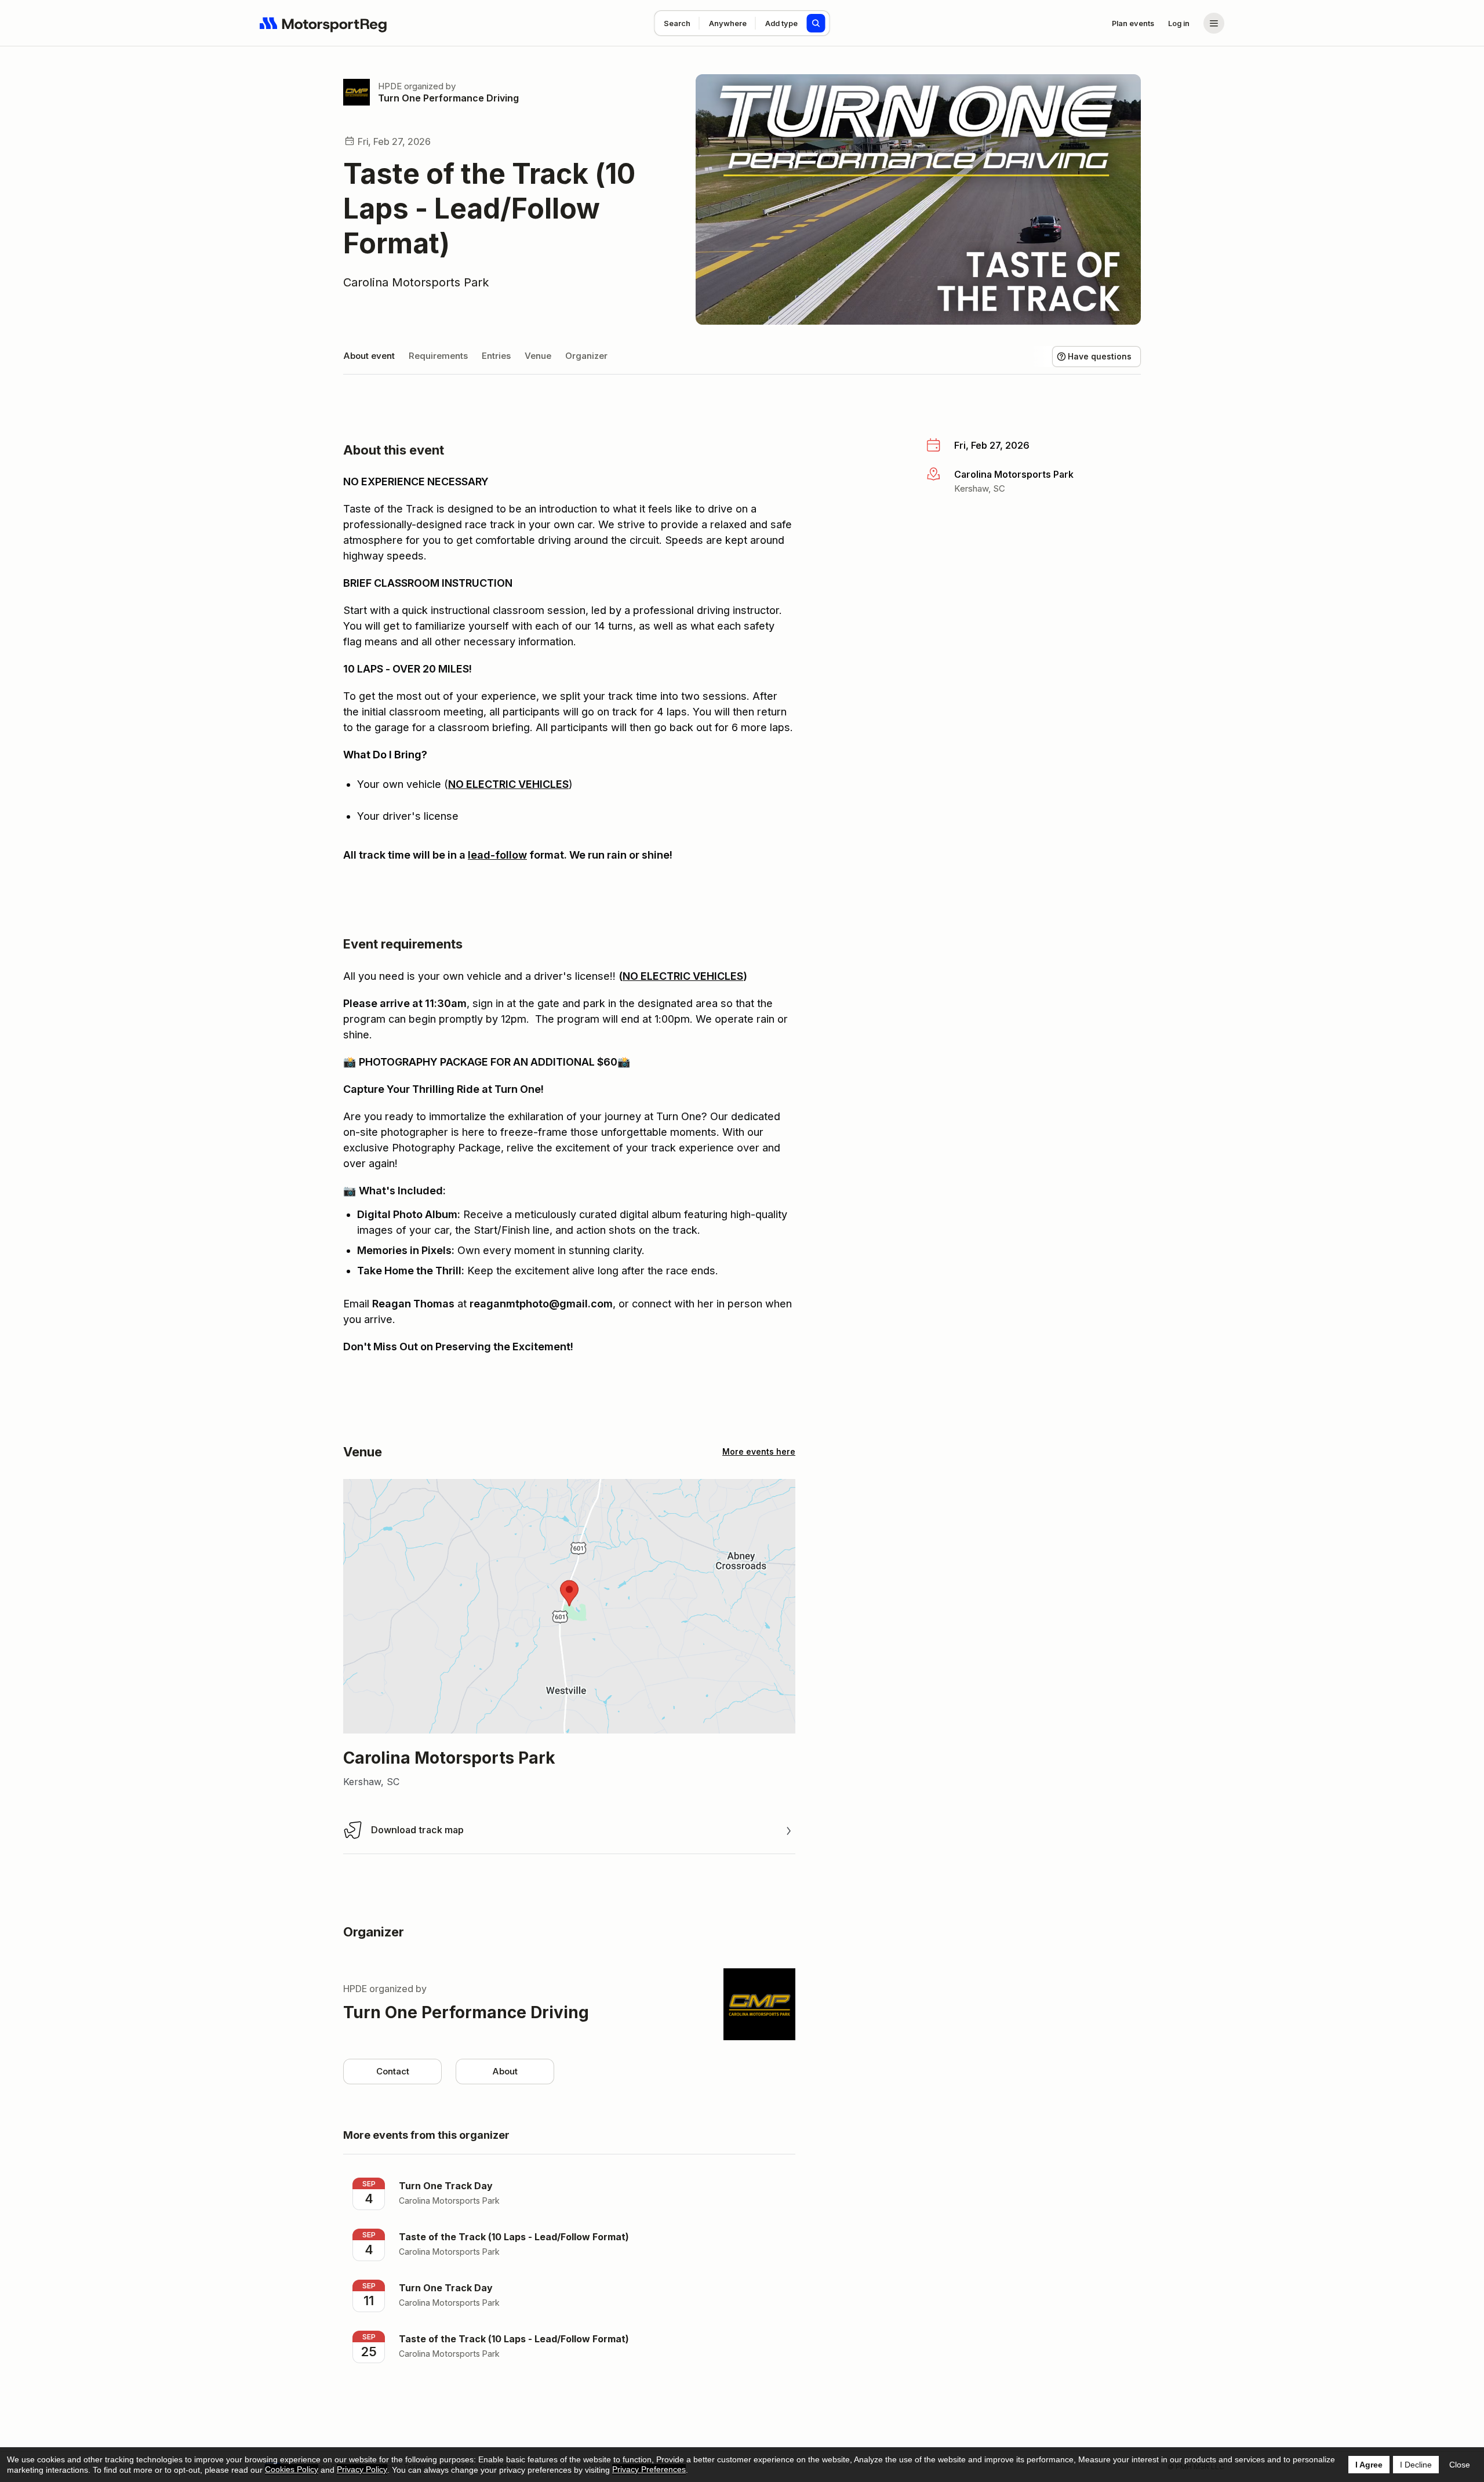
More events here (759, 1451)
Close (1460, 2465)
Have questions (1100, 356)
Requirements (438, 356)
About (505, 2071)
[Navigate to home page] (323, 23)
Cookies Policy (292, 2469)
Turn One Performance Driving (448, 98)
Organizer (586, 356)
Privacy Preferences (649, 2469)
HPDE (390, 86)
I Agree (1369, 2465)
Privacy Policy (362, 2469)
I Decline (1416, 2465)
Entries (496, 356)
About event (369, 356)
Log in (1179, 23)
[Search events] (816, 23)
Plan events (1133, 23)
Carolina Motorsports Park (416, 282)
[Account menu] (1214, 23)
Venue (538, 356)
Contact (393, 2071)
